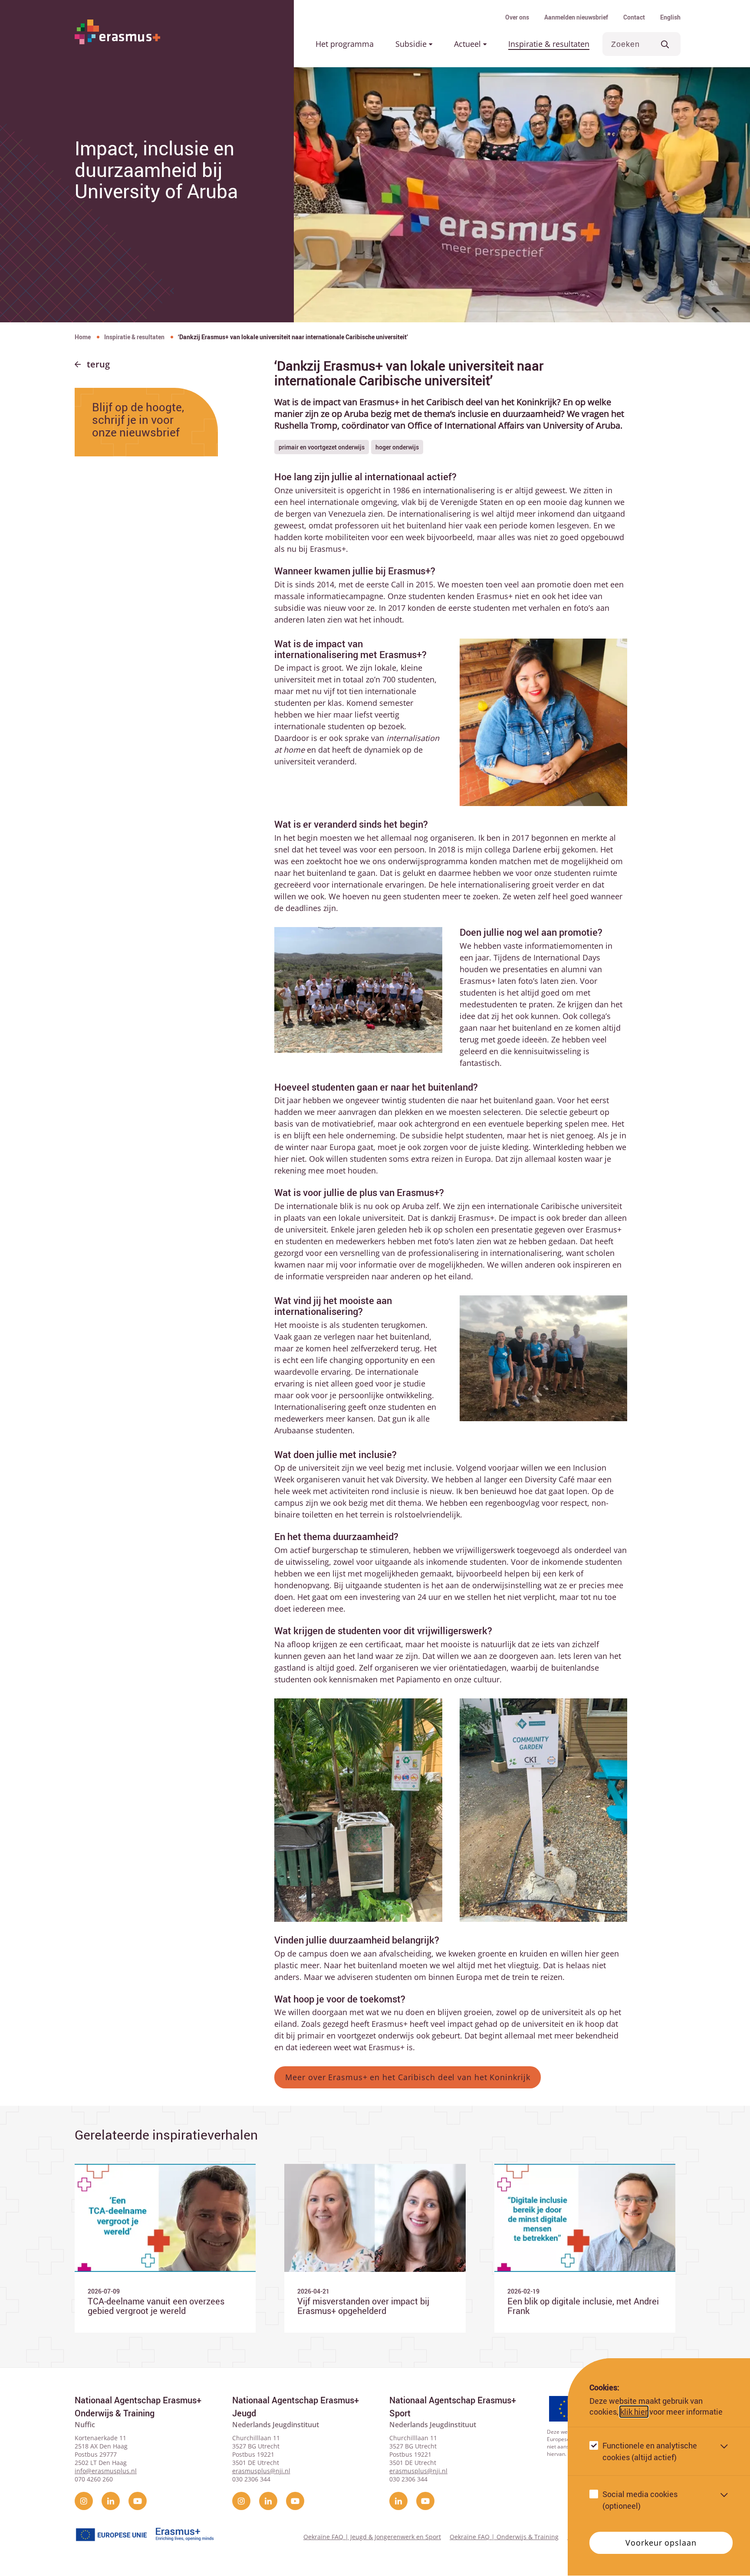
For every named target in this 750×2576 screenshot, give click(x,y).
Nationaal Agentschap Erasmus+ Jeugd (296, 2407)
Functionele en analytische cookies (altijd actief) (650, 2452)
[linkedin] (111, 2501)
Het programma (345, 44)
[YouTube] (138, 2501)
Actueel (469, 44)
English (670, 17)
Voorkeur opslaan (661, 2543)
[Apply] (665, 44)
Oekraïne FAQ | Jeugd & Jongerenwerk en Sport (372, 2537)
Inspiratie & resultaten (549, 44)
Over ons (517, 17)
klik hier (634, 2412)
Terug (98, 364)
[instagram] (84, 2501)
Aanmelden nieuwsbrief (576, 17)
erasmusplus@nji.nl (261, 2471)
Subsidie (412, 44)
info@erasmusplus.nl (106, 2471)
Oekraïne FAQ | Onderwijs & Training (504, 2537)
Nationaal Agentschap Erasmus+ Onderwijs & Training (138, 2407)
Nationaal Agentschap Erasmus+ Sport (453, 2407)
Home (83, 337)
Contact (634, 17)
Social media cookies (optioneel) (640, 2500)
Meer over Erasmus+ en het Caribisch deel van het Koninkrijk (408, 2077)
